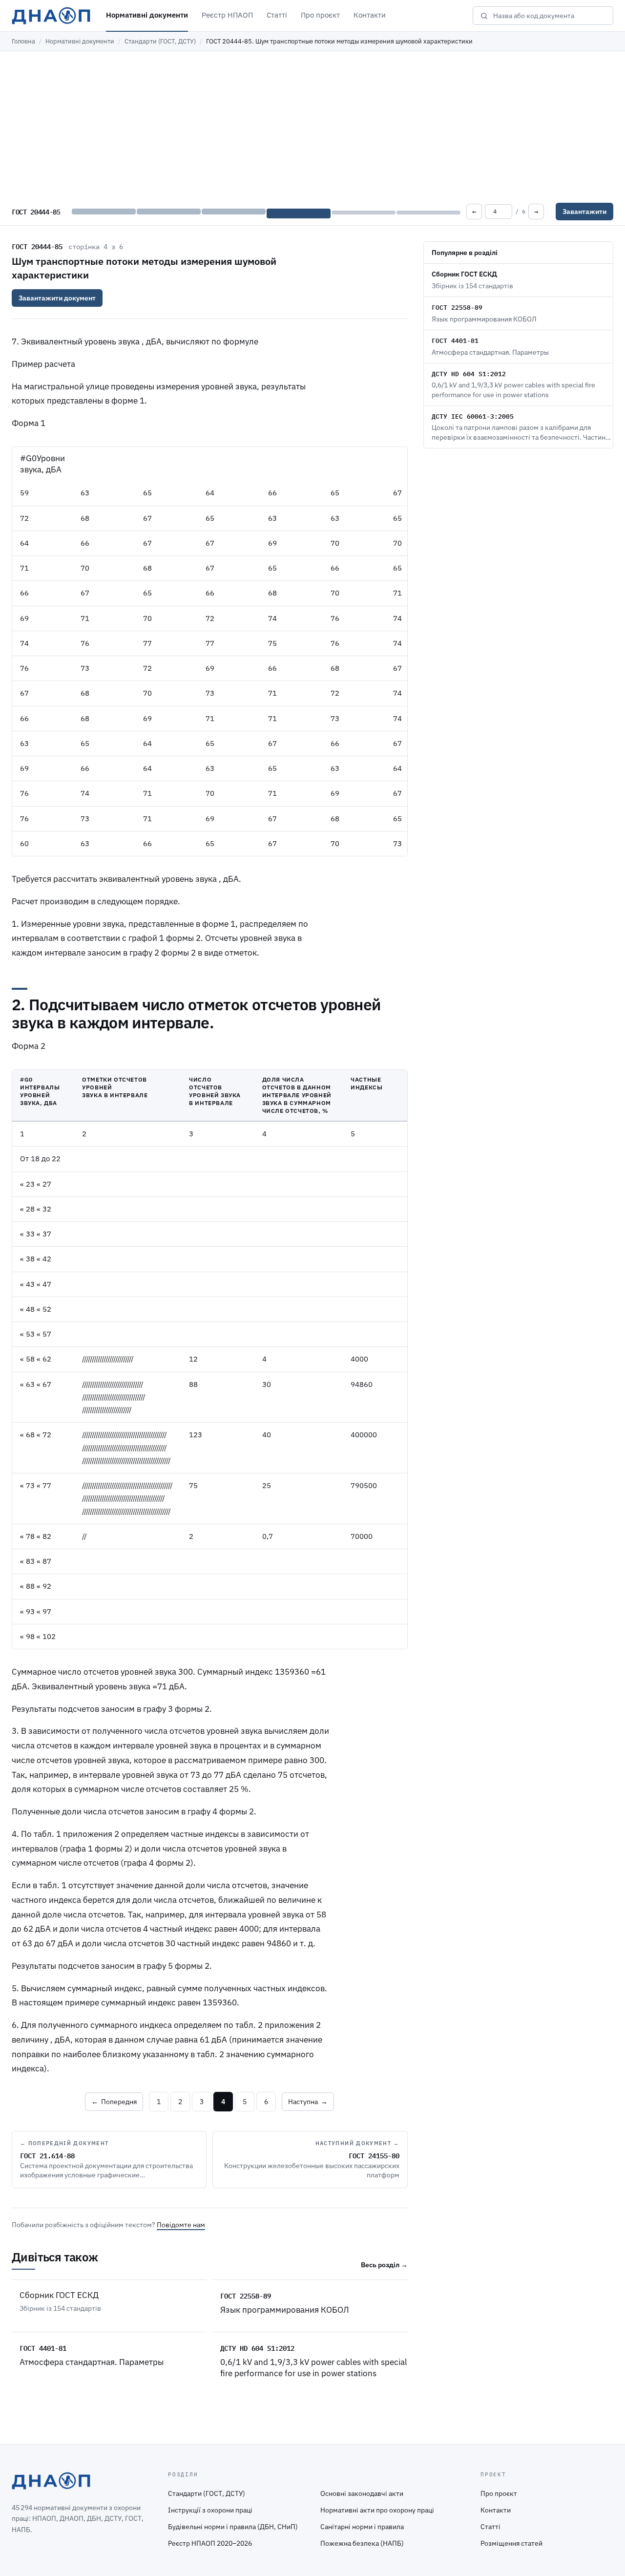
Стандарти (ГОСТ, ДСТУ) (160, 41)
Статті (277, 15)
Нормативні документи (147, 15)
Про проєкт (320, 15)
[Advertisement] (312, 125)
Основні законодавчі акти (362, 2493)
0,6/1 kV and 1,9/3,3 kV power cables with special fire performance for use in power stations (314, 2368)
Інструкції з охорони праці (210, 2510)
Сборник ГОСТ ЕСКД (59, 2295)
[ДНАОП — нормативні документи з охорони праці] (51, 16)
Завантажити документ (57, 298)
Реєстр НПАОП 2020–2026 (210, 2543)
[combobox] (550, 16)
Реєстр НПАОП (227, 15)
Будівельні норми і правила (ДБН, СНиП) (233, 2527)
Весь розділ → (384, 2265)
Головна (23, 41)
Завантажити (584, 212)
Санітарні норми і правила (362, 2527)
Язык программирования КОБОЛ (285, 2310)
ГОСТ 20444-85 (37, 246)
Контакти (370, 15)
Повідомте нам (181, 2225)
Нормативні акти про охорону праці (377, 2510)
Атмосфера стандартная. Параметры (92, 2362)
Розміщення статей (511, 2543)
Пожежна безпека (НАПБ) (362, 2543)
